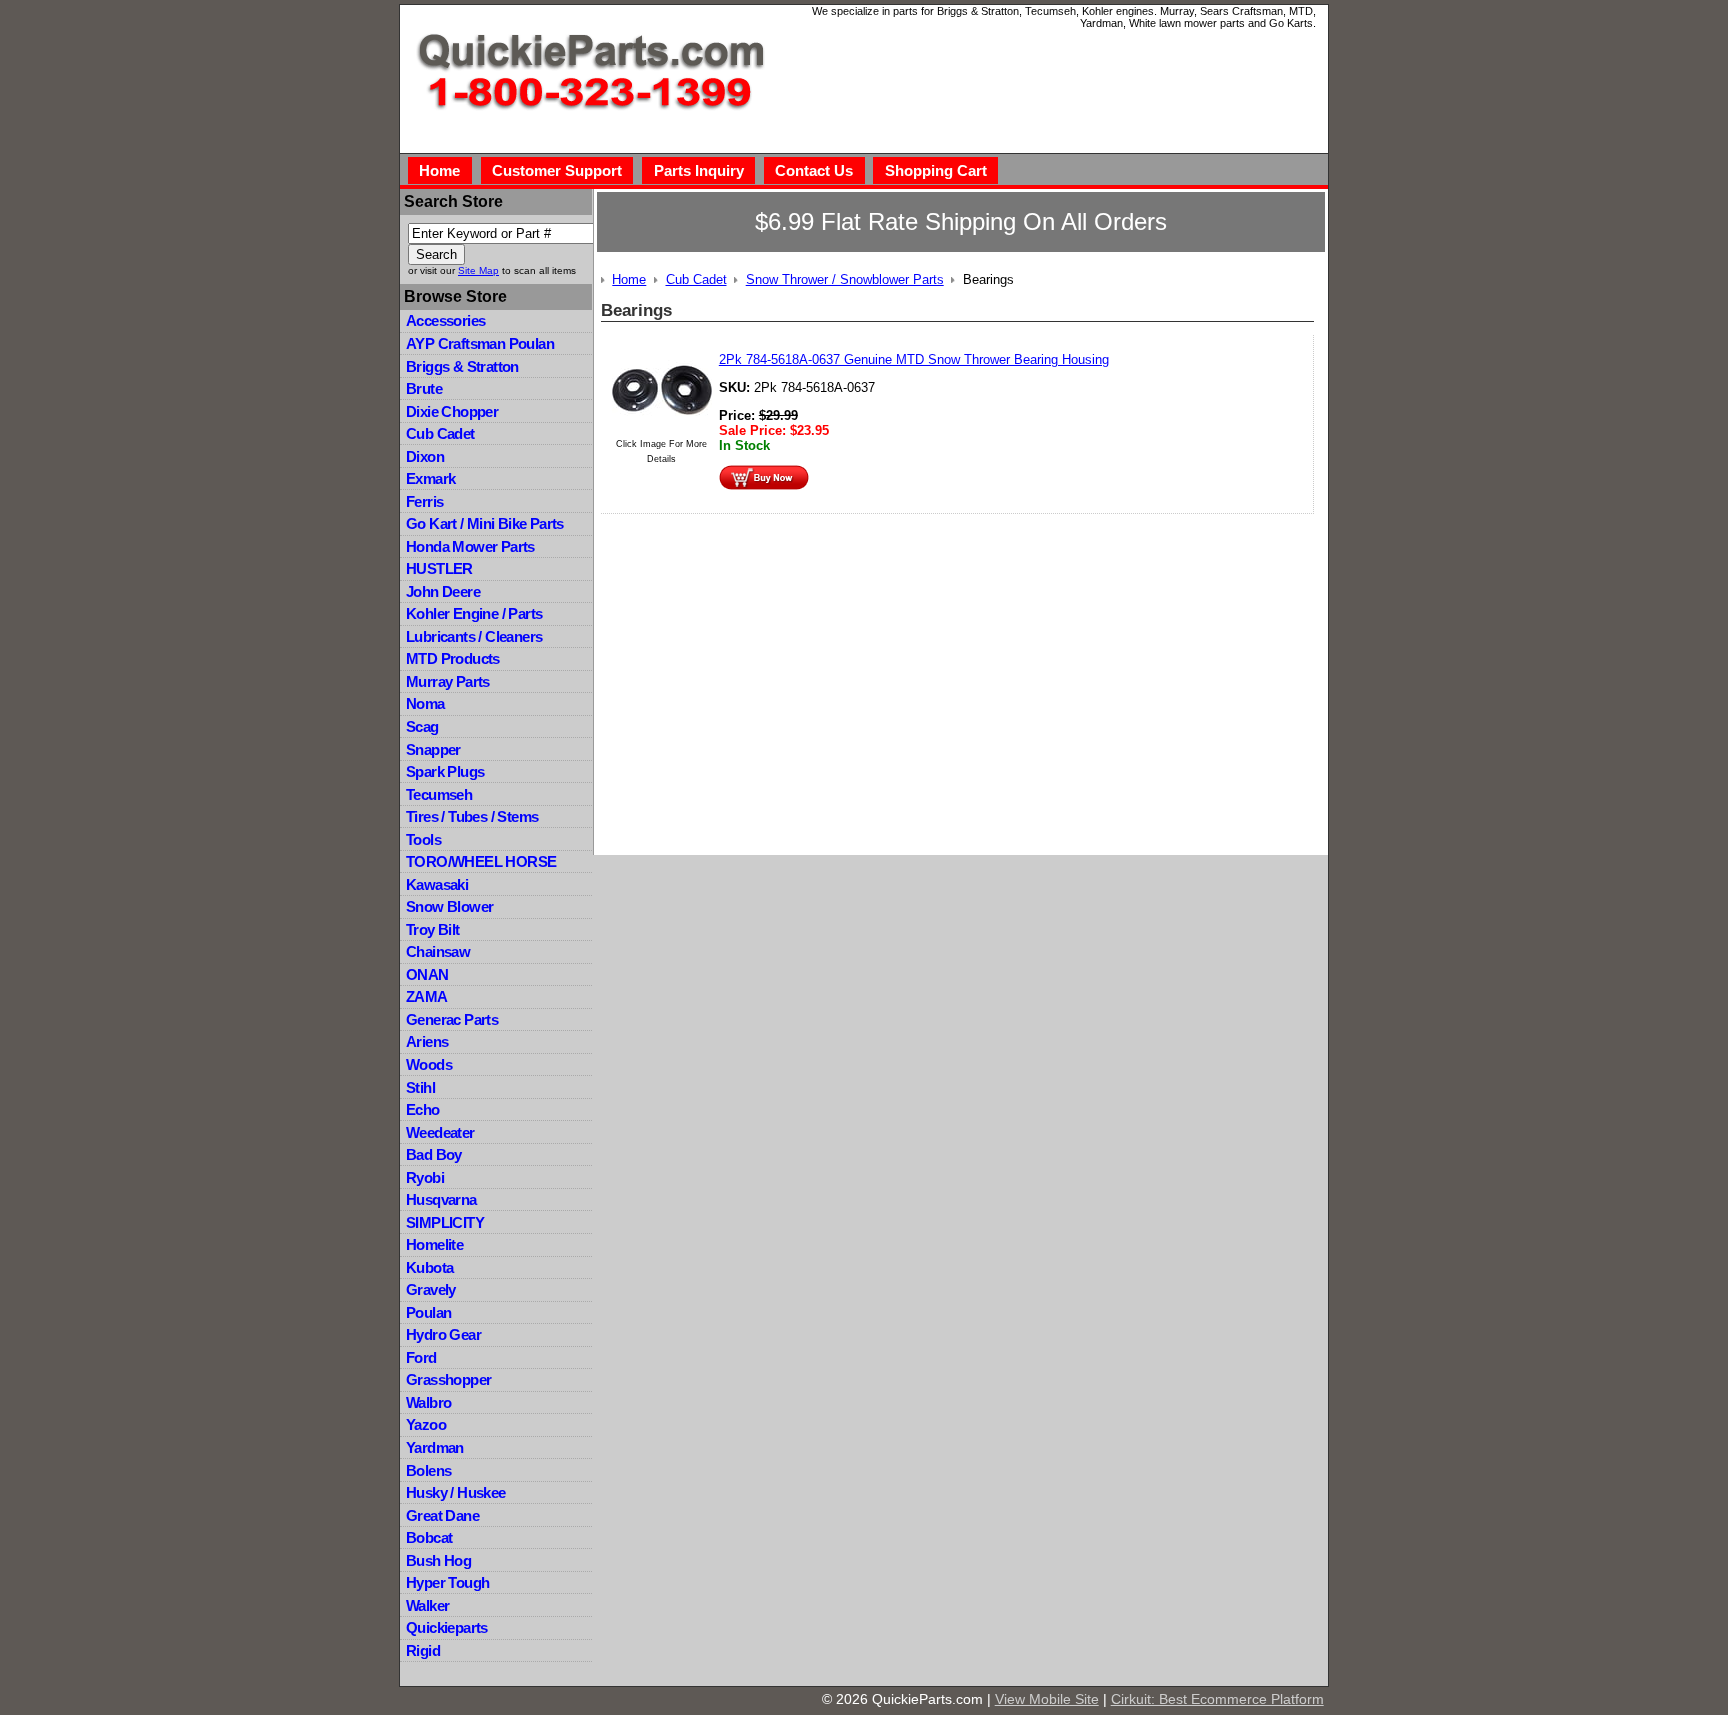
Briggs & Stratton (462, 366)
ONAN (427, 974)
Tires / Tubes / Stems (472, 816)
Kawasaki (437, 884)
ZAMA (427, 996)
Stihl (420, 1087)
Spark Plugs (445, 771)
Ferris (424, 501)
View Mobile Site (1047, 1699)
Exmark (430, 478)
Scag (422, 726)
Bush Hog (438, 1560)
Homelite (434, 1244)
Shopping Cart (936, 170)
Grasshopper (448, 1379)
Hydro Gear (443, 1334)
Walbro (428, 1402)
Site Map (478, 270)
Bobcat (429, 1537)
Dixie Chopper (452, 411)
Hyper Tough (447, 1582)
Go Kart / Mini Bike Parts (485, 523)
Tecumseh (439, 794)
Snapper (433, 749)
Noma (425, 703)
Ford (421, 1357)
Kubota (429, 1267)
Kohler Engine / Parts (474, 613)
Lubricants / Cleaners (474, 636)
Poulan (428, 1312)
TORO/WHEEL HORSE (481, 861)
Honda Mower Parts (470, 546)
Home (439, 170)
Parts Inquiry (699, 170)
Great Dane (442, 1515)
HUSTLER (439, 568)
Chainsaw (438, 951)
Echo (423, 1109)
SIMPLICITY (445, 1222)
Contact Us (814, 170)
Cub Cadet (440, 433)
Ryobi (425, 1177)
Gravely (431, 1289)
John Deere (443, 591)
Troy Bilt (433, 929)
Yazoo (426, 1424)
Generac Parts (452, 1019)
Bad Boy (434, 1154)
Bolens (428, 1470)
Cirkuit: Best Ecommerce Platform (1217, 1699)
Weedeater (440, 1132)
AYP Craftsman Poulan (480, 343)
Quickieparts (447, 1627)
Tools (423, 839)
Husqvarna (441, 1199)
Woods (429, 1064)
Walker (427, 1605)
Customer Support (557, 170)
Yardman (435, 1447)
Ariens (427, 1041)
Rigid (423, 1650)
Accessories (445, 320)
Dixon (425, 456)
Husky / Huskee (456, 1492)
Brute (424, 388)
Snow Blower (449, 906)
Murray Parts (448, 681)
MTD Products (453, 658)
